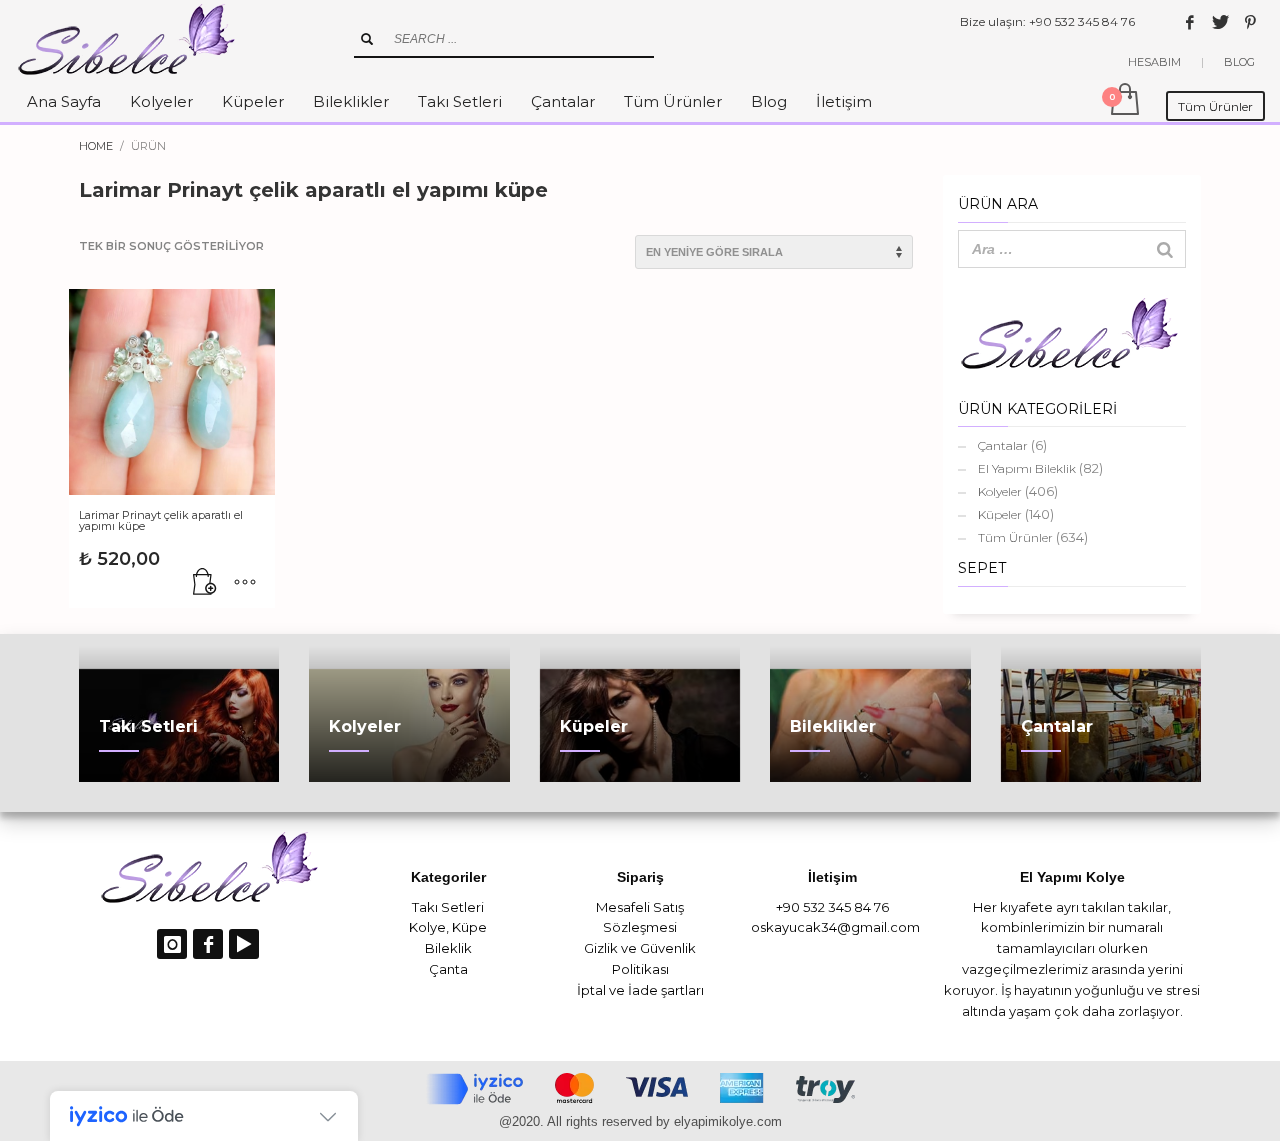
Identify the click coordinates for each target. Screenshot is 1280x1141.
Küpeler (1000, 514)
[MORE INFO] (245, 583)
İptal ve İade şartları (640, 990)
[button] (205, 583)
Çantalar (1003, 445)
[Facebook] (1190, 22)
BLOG (1239, 62)
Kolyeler (1000, 491)
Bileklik (448, 948)
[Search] (1165, 249)
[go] (367, 39)
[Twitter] (1220, 22)
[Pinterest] (1250, 22)
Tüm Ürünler (1015, 537)
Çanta (448, 969)
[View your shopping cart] (1123, 101)
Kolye (427, 927)
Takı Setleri (448, 907)
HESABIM (1154, 62)
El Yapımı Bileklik (1027, 468)
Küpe (469, 927)
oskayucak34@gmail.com (835, 927)
